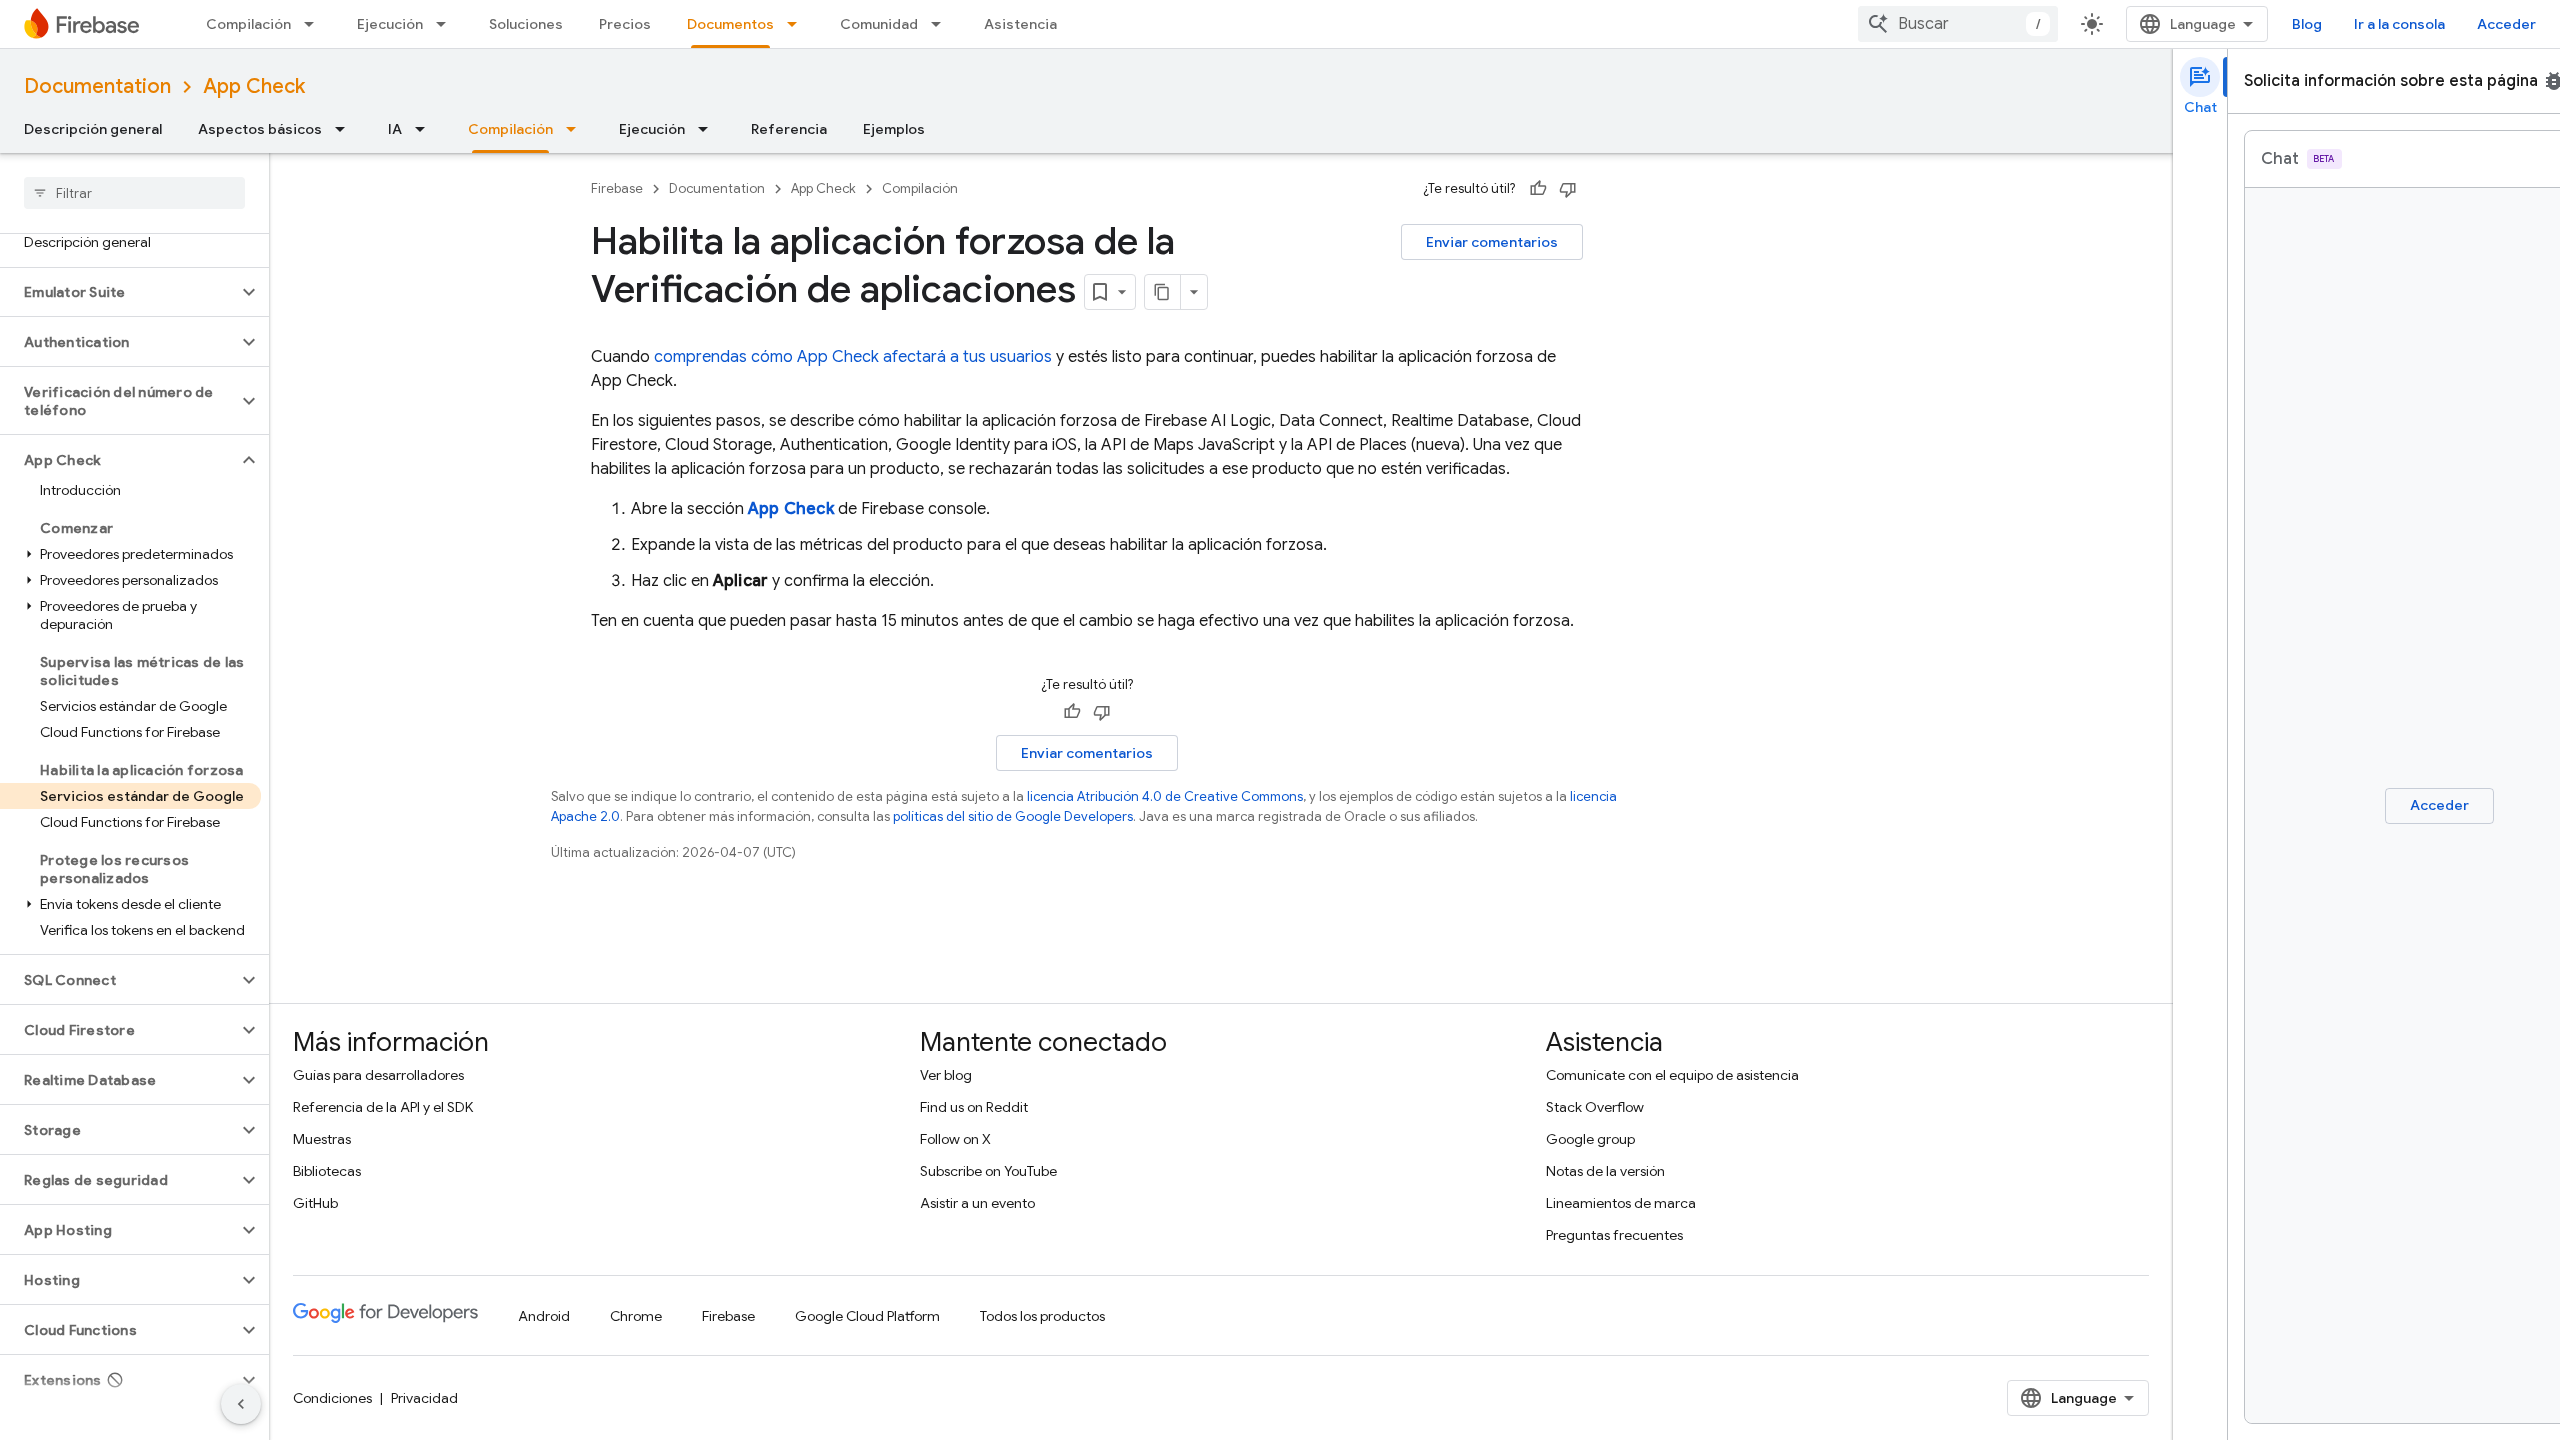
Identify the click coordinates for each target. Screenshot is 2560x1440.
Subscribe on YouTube (988, 1171)
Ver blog (946, 1075)
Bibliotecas (327, 1171)
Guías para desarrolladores (378, 1075)
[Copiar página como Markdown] (1163, 292)
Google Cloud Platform (867, 1316)
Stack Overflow (1595, 1107)
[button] (118, 292)
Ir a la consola (2399, 24)
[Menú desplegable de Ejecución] (447, 24)
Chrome (636, 1316)
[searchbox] (134, 193)
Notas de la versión (1605, 1171)
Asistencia (1020, 24)
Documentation (97, 86)
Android (544, 1316)
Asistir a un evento (977, 1203)
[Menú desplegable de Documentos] (798, 24)
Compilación (248, 24)
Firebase (617, 188)
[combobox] (1958, 24)
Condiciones (332, 1398)
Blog (2307, 24)
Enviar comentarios (1492, 242)
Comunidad (879, 24)
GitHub (315, 1203)
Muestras (322, 1139)
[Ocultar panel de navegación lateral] (241, 1404)
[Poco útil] (1568, 189)
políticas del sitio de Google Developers (1013, 816)
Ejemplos (894, 129)
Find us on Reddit (974, 1107)
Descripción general (93, 129)
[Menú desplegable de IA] (426, 129)
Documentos (730, 24)
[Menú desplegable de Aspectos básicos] (346, 129)
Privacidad (424, 1398)
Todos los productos (1042, 1316)
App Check (254, 86)
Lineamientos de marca (1621, 1203)
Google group (1590, 1139)
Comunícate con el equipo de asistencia (1672, 1075)
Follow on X (955, 1139)
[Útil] (1538, 189)
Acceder (2506, 24)
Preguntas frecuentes (1614, 1235)
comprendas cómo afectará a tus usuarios (853, 357)
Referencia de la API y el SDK (383, 1107)
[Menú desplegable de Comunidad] (942, 24)
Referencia (789, 129)
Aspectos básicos (260, 129)
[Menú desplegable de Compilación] (315, 24)
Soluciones (526, 24)
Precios (625, 24)
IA (395, 129)
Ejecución (390, 24)
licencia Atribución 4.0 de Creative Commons (1165, 796)
